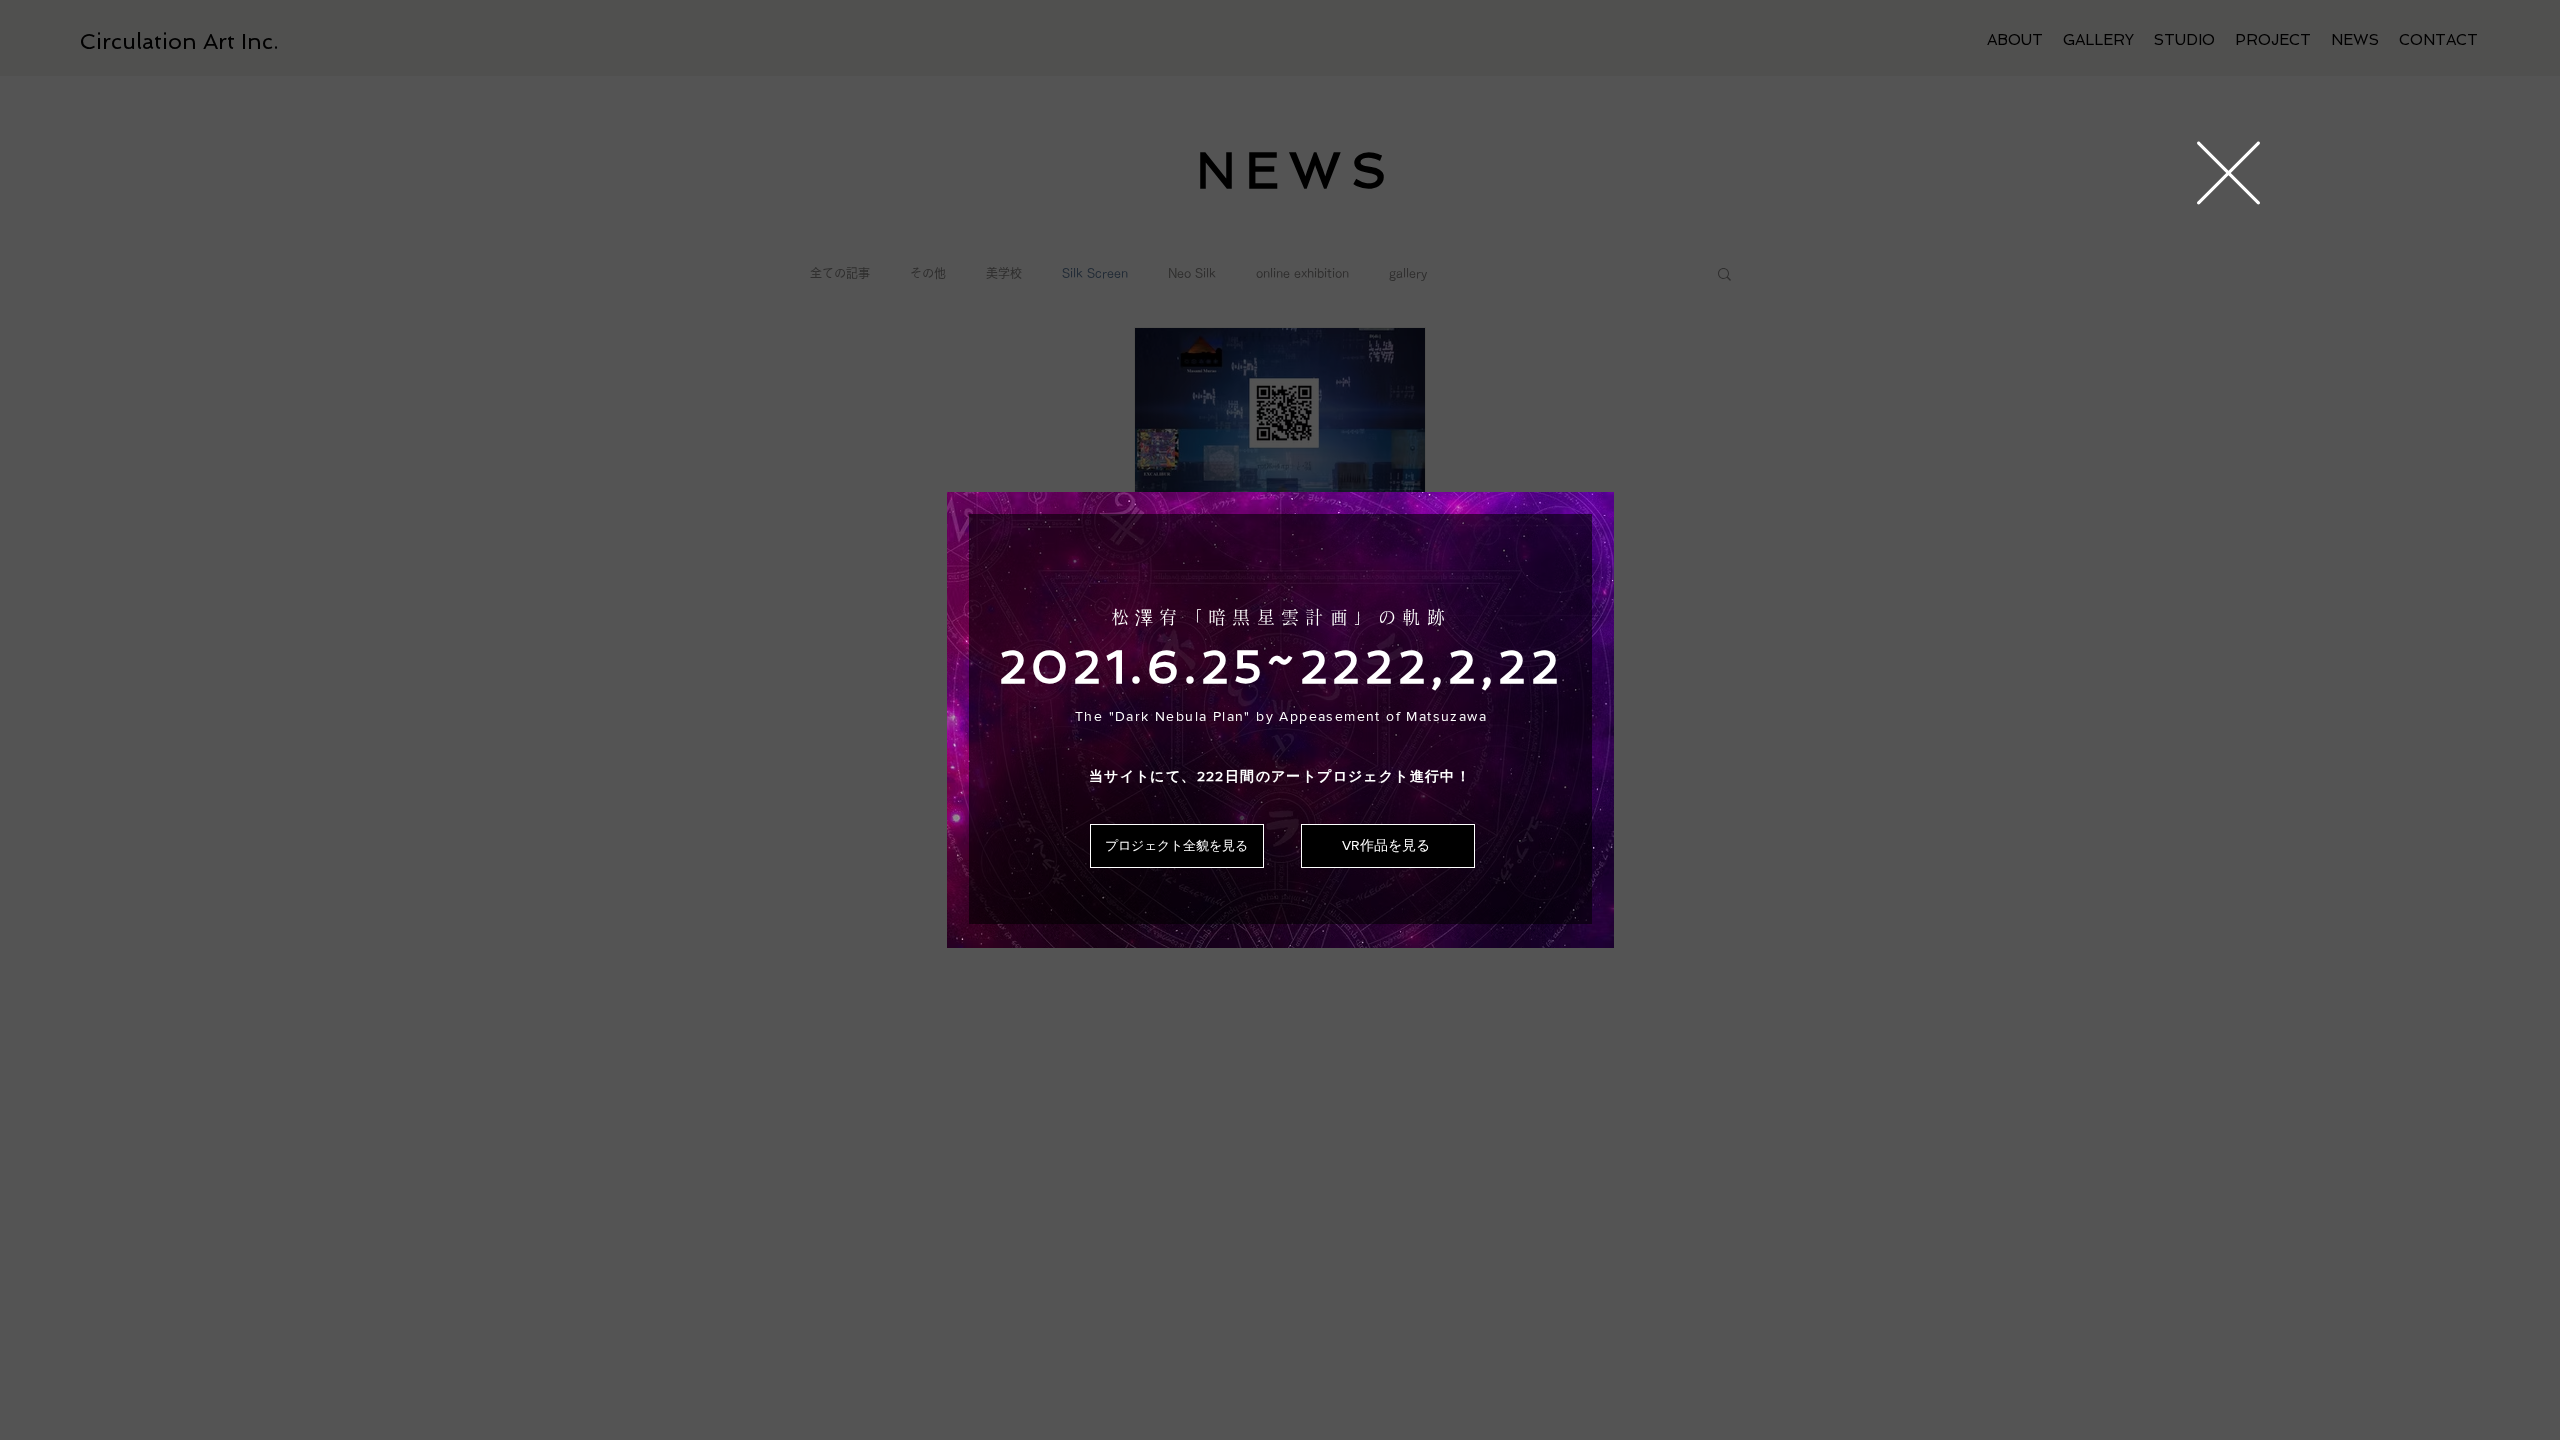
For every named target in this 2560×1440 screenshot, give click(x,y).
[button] (2228, 173)
